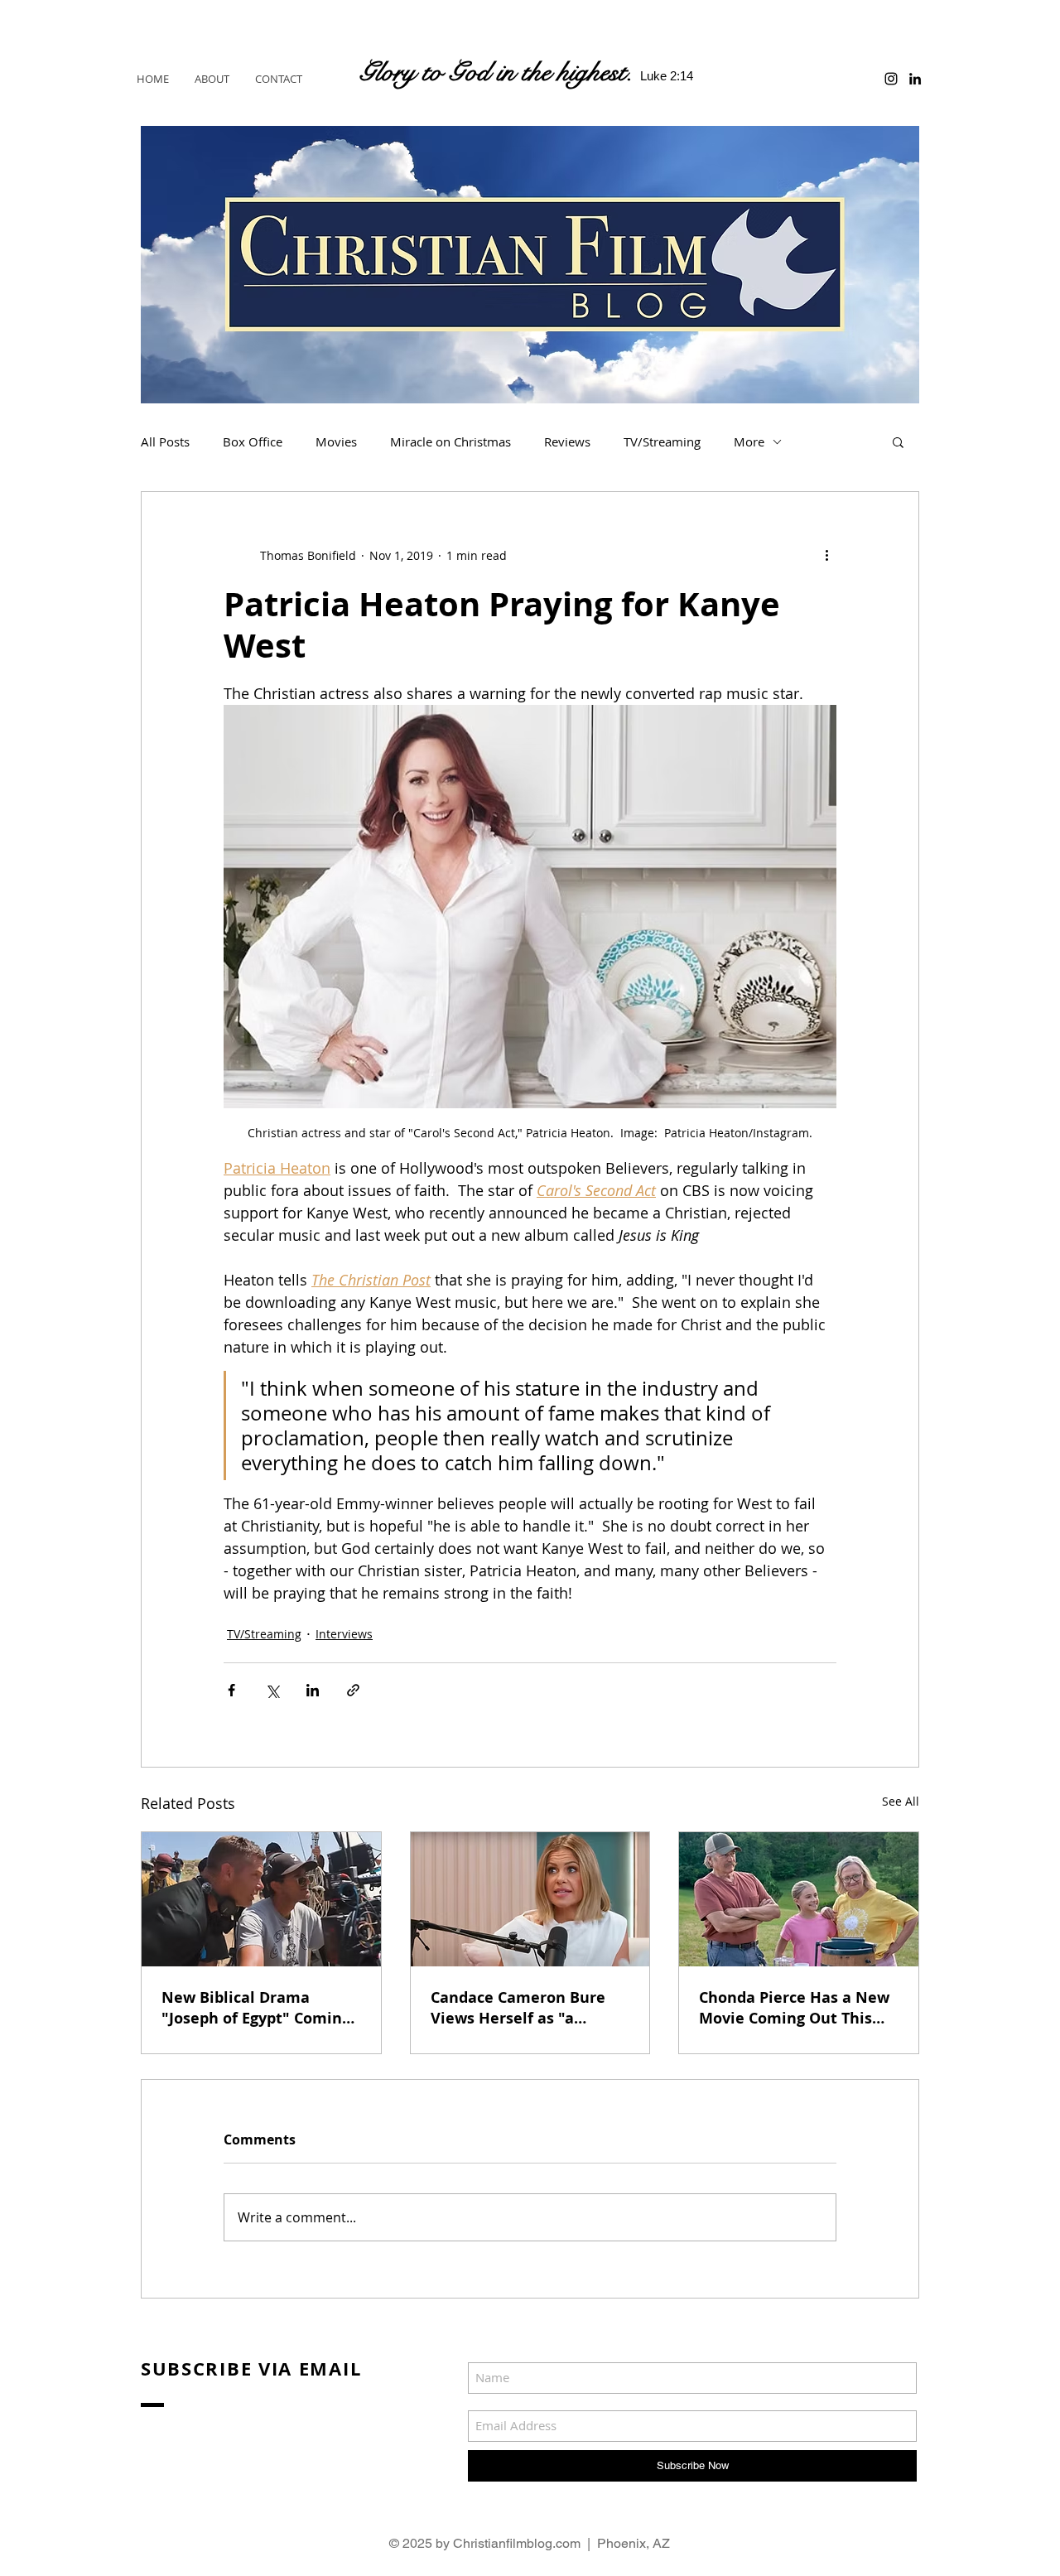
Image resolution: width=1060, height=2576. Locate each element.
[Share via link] (353, 1690)
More (749, 441)
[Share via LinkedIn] (313, 1690)
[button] (898, 441)
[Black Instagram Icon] (891, 79)
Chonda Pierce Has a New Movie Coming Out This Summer (794, 2008)
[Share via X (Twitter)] (272, 1690)
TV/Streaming (662, 441)
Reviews (567, 441)
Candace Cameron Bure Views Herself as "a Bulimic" (518, 2008)
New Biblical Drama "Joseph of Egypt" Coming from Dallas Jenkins (256, 2008)
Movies (336, 441)
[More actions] (826, 555)
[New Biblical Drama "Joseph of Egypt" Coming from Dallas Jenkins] (261, 1899)
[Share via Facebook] (231, 1690)
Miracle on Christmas (450, 441)
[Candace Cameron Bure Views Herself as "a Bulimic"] (530, 1899)
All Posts (165, 441)
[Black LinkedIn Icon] (915, 79)
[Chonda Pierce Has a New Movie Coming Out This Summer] (799, 1899)
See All (901, 1801)
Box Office (253, 441)
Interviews (344, 1634)
